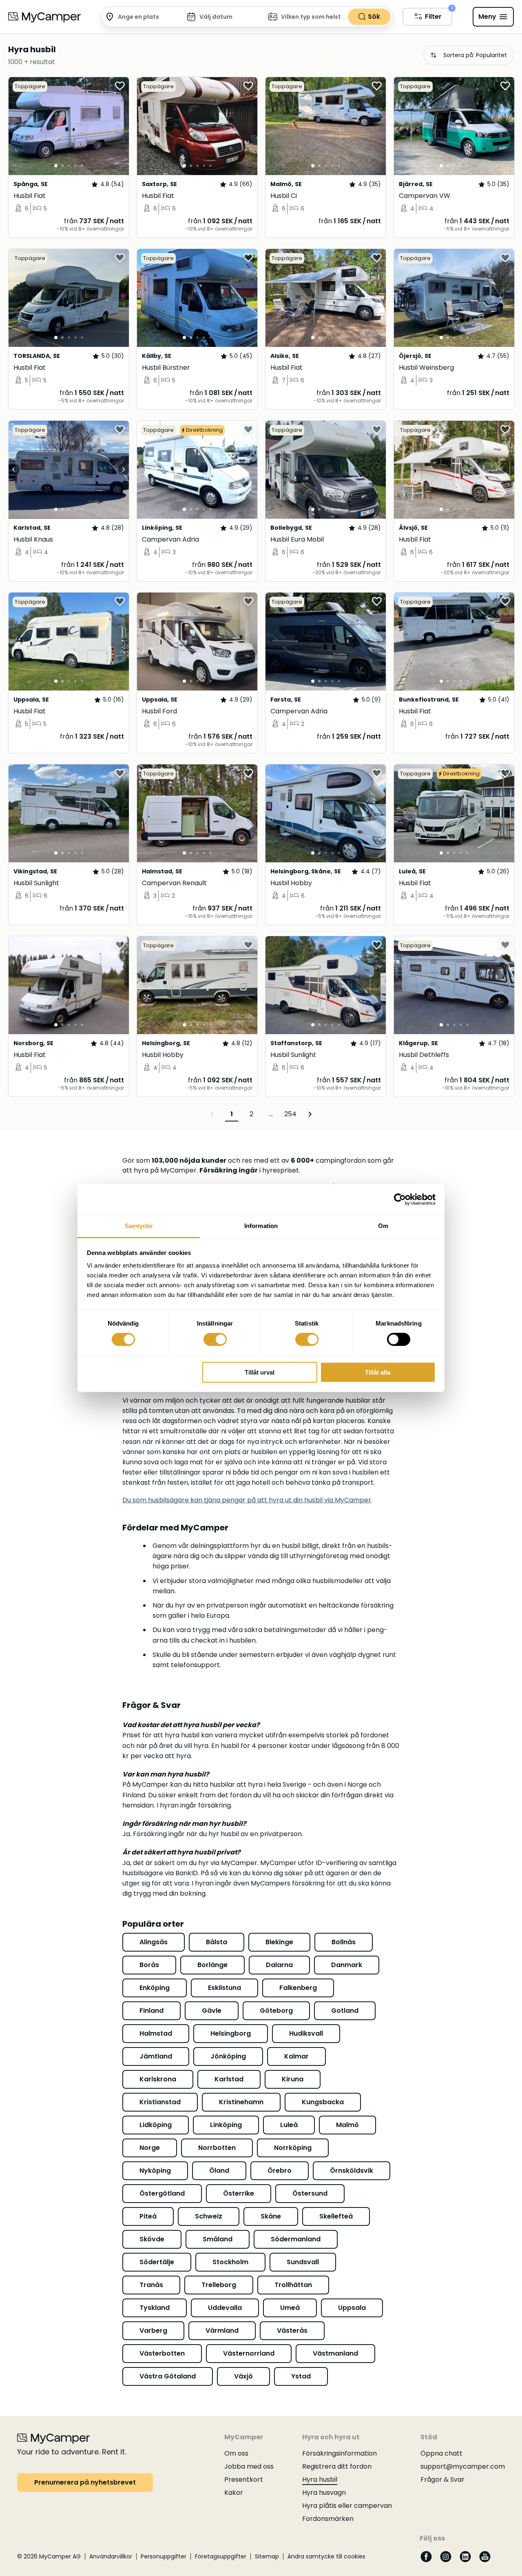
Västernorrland (249, 2353)
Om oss (236, 2453)
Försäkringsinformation (340, 2453)
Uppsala (352, 2308)
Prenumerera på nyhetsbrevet (85, 2482)
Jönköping (228, 2056)
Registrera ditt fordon (337, 2466)
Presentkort (244, 2479)
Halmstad (156, 2033)
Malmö (347, 2125)
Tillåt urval (260, 1372)
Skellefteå (336, 2216)
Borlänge (212, 1965)
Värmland (222, 2331)
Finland (152, 2011)
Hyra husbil (320, 2479)
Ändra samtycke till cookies (326, 2556)
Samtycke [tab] (139, 1226)
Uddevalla (225, 2308)
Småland (218, 2239)
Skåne (271, 2216)
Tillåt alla (378, 1372)
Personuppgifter (164, 2556)
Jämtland (156, 2056)
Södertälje (157, 2262)
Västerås (292, 2331)
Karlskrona (158, 2079)
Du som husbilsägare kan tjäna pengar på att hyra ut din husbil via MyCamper (247, 1500)
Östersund (310, 2193)
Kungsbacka (323, 2102)
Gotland (345, 2011)
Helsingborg (231, 2033)
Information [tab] (261, 1226)
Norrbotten (217, 2148)
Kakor (234, 2493)
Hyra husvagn (324, 2493)
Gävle (212, 2011)
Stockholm (230, 2262)
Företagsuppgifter (221, 2556)
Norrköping (293, 2148)
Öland (219, 2171)
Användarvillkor (111, 2556)
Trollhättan (293, 2285)
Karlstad (229, 2079)
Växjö (243, 2376)
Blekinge (279, 1942)
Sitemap (267, 2556)
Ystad (301, 2376)
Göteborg (276, 2011)
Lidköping (156, 2125)
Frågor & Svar (442, 2479)
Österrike (239, 2193)
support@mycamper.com (463, 2466)
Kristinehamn (241, 2102)
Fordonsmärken (328, 2519)
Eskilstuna (225, 1988)
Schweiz (209, 2216)
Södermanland (296, 2239)
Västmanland (335, 2353)
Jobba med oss (249, 2466)
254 (290, 1114)
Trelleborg (219, 2285)
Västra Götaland (168, 2376)
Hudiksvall (306, 2033)
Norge (150, 2148)
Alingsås (154, 1942)
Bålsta (217, 1942)
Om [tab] (383, 1226)
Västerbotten (162, 2353)
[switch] (215, 1339)
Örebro (280, 2171)
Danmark (347, 1965)
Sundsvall (303, 2262)
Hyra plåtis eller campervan (347, 2506)
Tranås (151, 2285)
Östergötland (162, 2193)
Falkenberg (298, 1988)
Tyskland (155, 2308)
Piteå (148, 2216)
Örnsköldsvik (352, 2171)
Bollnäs (344, 1942)
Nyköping (155, 2171)
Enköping (155, 1988)
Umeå (290, 2308)
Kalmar (296, 2056)
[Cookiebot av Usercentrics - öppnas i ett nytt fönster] (400, 1199)
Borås (149, 1965)
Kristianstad (160, 2102)
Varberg (153, 2331)
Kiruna (293, 2079)
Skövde (152, 2239)
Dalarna (279, 1965)
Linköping (226, 2125)
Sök (374, 17)
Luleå (289, 2125)
